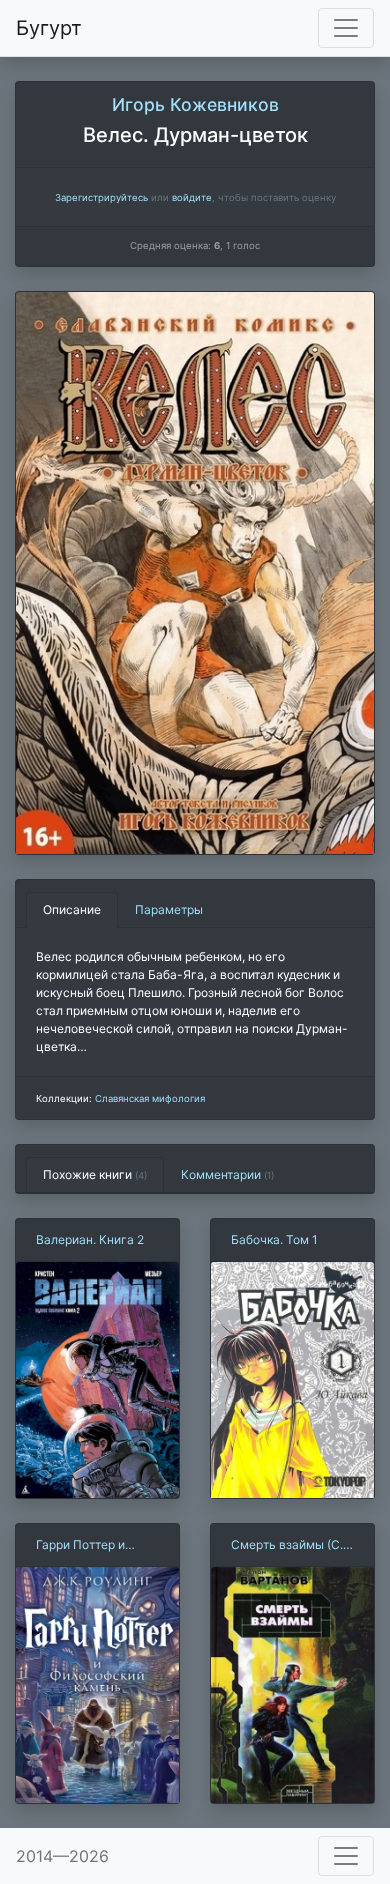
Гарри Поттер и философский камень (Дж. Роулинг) (80, 1545)
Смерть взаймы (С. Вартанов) (287, 1545)
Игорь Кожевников (195, 104)
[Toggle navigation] (346, 28)
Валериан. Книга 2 (90, 1239)
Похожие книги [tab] (95, 1174)
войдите (192, 197)
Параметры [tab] (169, 909)
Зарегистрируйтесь (101, 197)
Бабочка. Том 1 (274, 1239)
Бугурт (49, 28)
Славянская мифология (150, 1098)
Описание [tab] (72, 909)
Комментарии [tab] (227, 1174)
